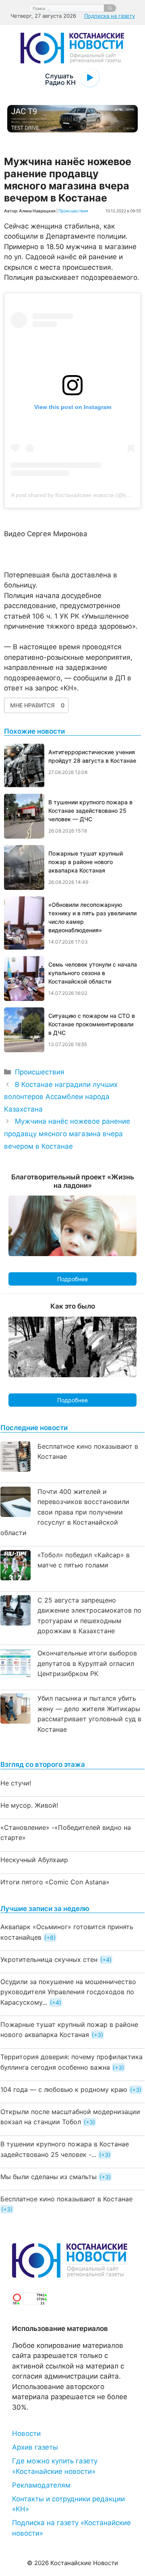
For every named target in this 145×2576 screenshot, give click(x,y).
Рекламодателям (41, 2485)
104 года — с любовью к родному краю (64, 2089)
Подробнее (72, 1279)
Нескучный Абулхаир (34, 1860)
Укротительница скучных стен (49, 1959)
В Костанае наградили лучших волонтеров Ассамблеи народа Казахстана (61, 1097)
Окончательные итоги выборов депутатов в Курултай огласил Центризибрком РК (87, 1663)
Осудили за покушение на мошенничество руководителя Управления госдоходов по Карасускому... (68, 1992)
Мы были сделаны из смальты (49, 2177)
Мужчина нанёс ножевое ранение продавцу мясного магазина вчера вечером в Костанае (67, 1134)
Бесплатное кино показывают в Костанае (66, 2199)
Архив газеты (35, 2447)
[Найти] (110, 8)
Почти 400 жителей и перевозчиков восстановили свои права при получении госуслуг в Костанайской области (65, 1512)
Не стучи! (16, 1783)
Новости (26, 2433)
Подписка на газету (110, 16)
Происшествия (73, 211)
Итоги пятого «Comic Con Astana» (55, 1882)
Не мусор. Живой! (29, 1805)
